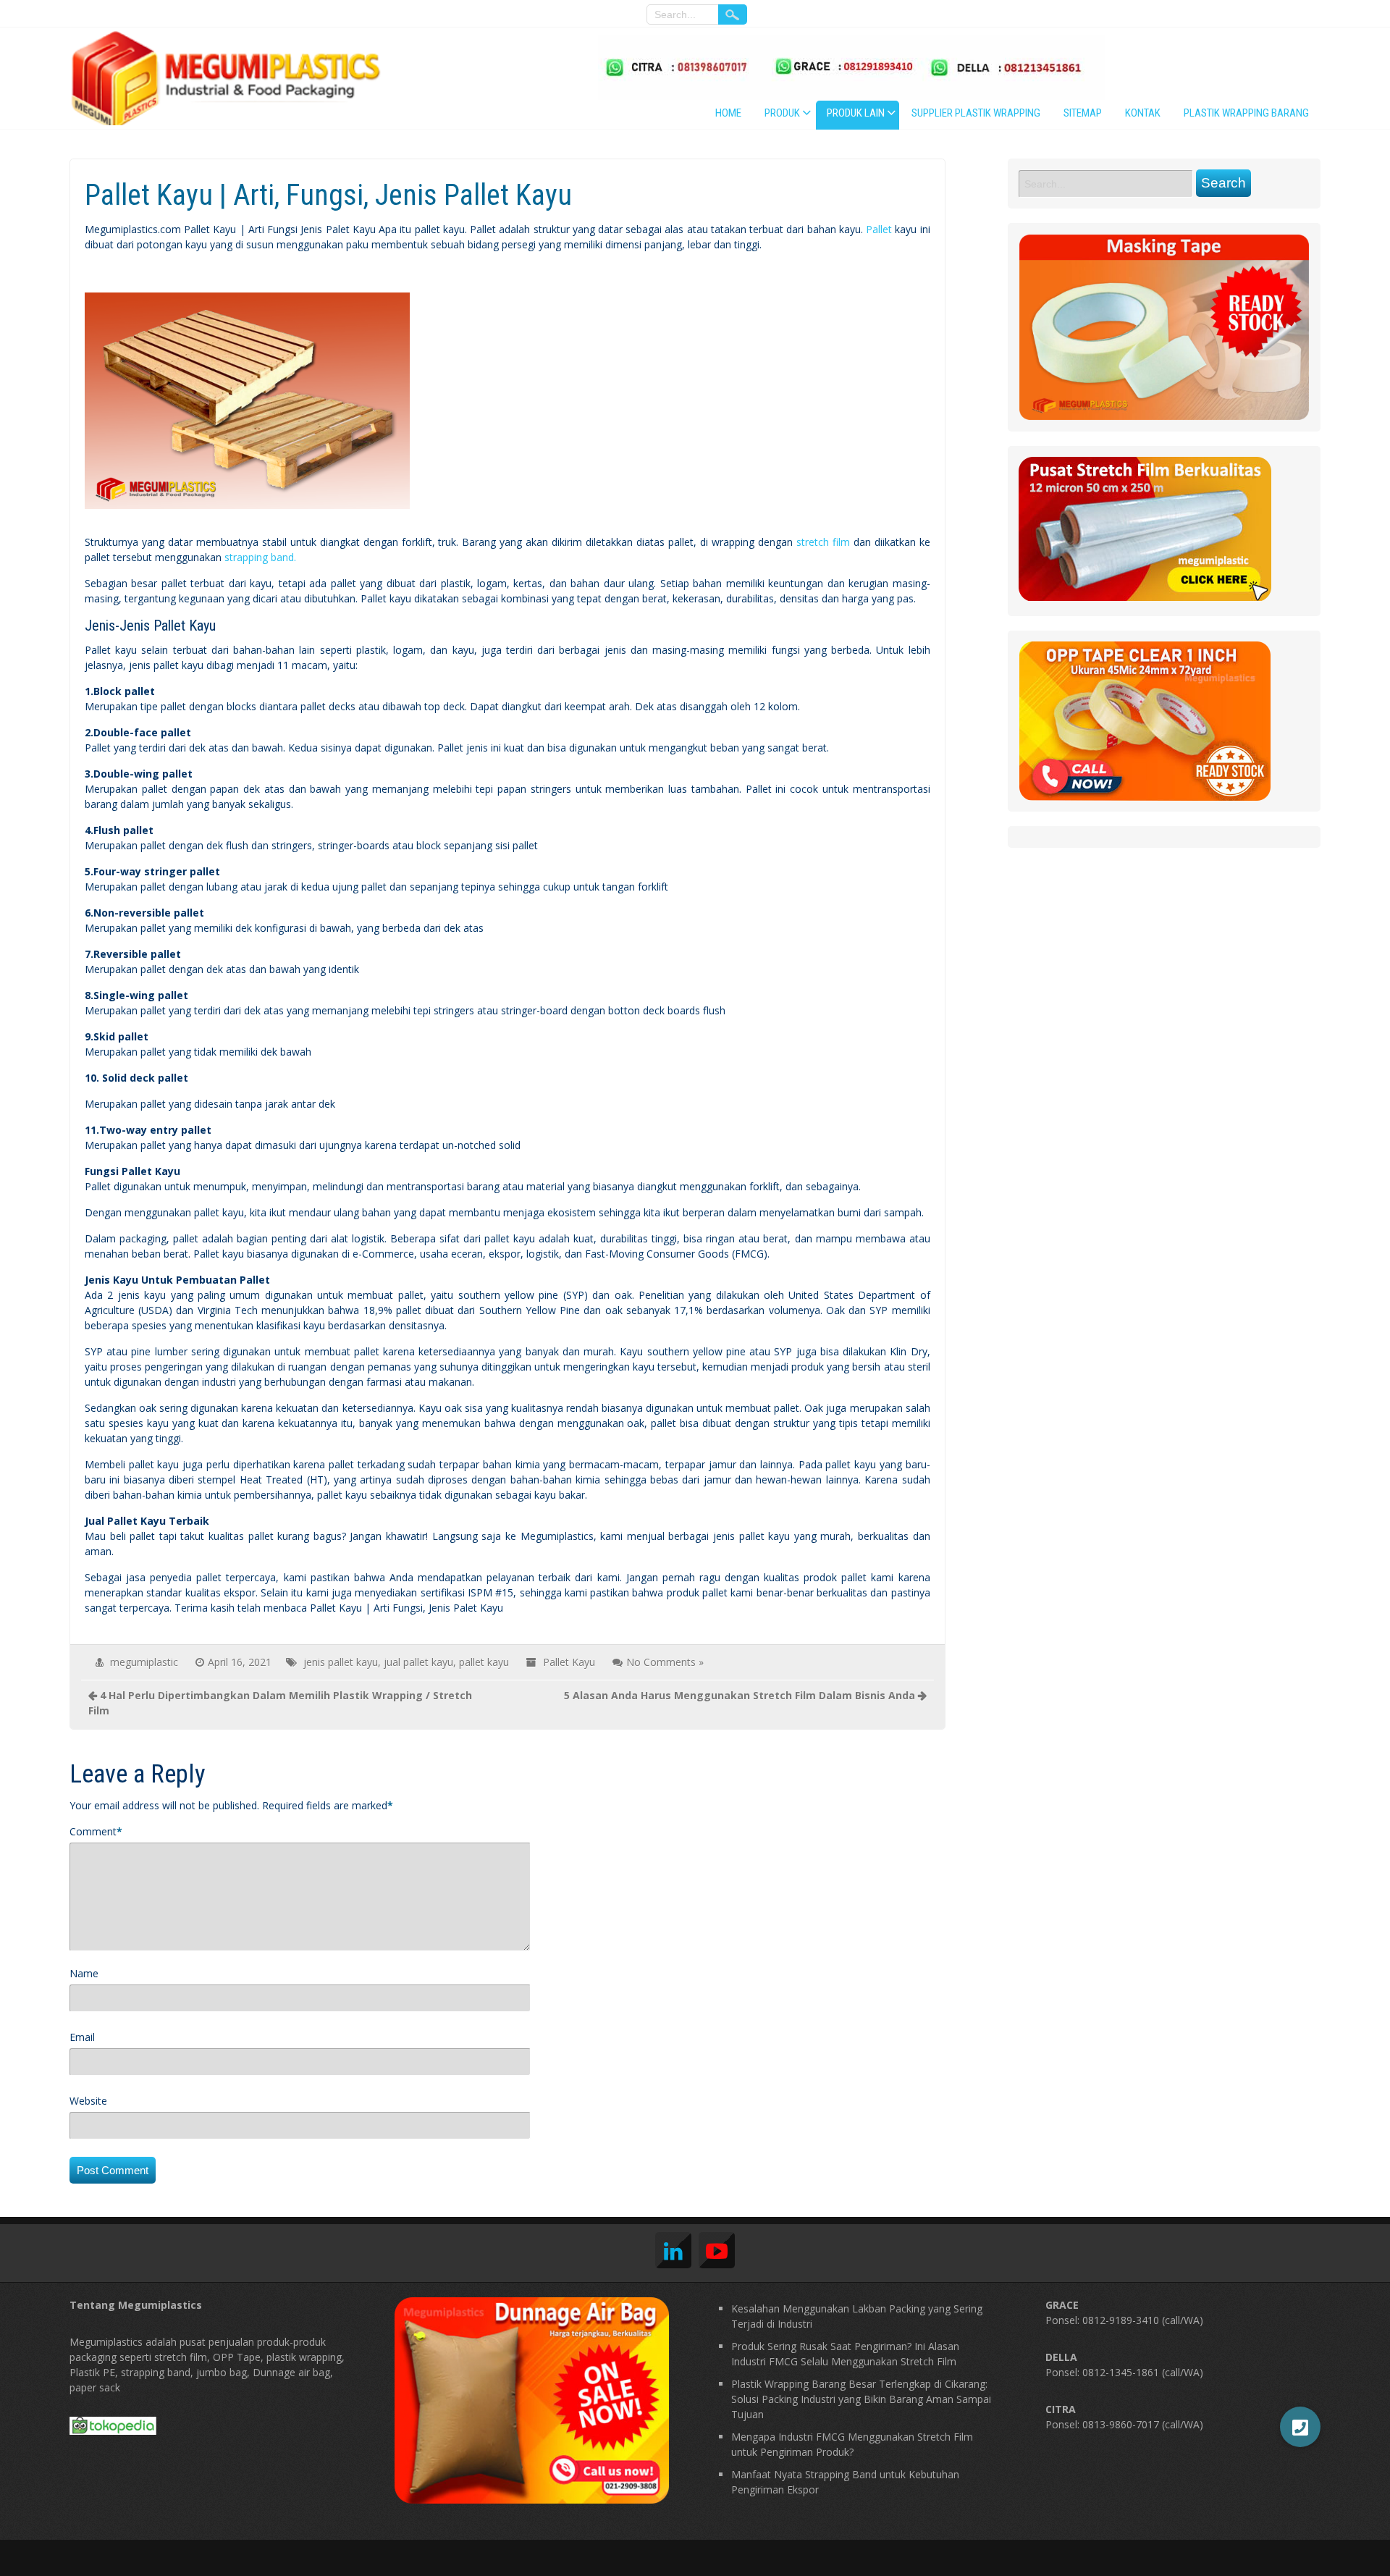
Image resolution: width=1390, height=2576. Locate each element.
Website (88, 2101)
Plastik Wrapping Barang (1246, 113)
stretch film (823, 542)
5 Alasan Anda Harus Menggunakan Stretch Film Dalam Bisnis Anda (740, 1695)
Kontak (1143, 113)
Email (82, 2037)
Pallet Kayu (569, 1662)
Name (84, 1973)
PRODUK (782, 113)
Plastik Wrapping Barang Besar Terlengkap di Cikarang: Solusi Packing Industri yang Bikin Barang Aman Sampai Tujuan (861, 2399)
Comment (93, 1831)
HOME (728, 113)
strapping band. (260, 557)
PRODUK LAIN (856, 113)
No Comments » (665, 1662)
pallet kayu (484, 1662)
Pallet (879, 229)
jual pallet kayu (418, 1662)
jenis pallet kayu (341, 1662)
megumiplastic (144, 1662)
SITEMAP (1083, 113)
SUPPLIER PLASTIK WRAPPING (976, 113)
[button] (1300, 2427)
